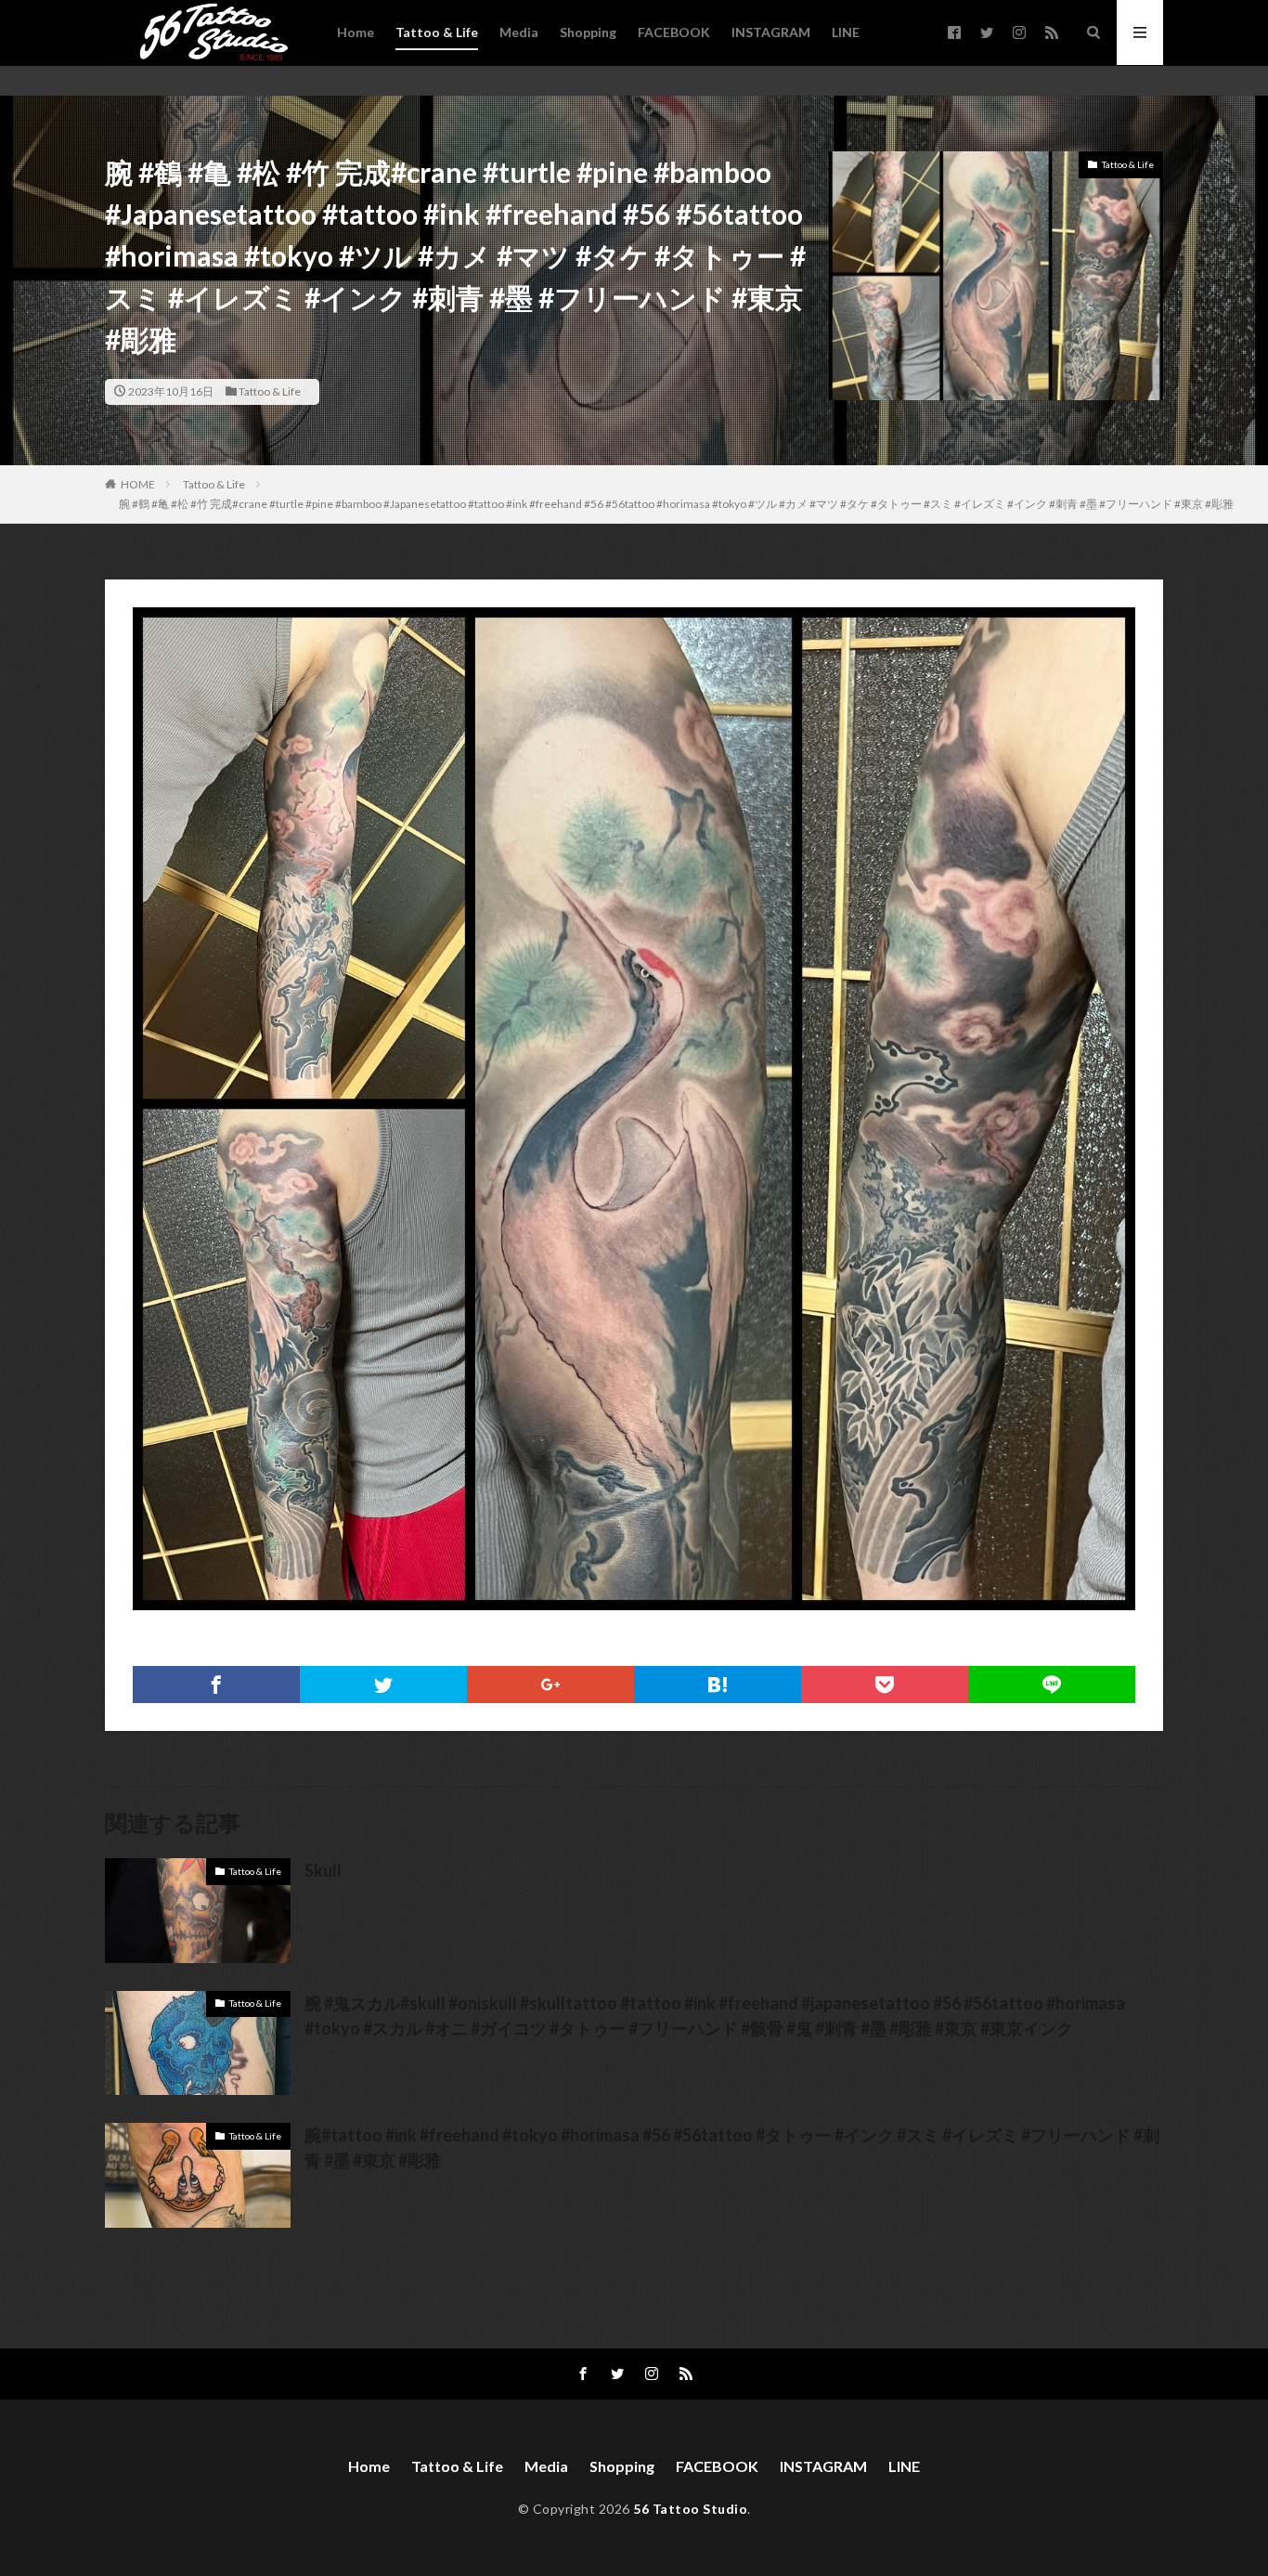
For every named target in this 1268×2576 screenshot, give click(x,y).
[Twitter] (383, 1685)
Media (519, 32)
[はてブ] (718, 1685)
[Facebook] (216, 1685)
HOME (138, 484)
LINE (846, 32)
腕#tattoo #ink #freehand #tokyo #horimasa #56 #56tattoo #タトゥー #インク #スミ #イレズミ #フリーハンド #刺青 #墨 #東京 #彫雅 (732, 2147)
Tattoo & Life (437, 32)
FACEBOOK (674, 32)
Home (356, 32)
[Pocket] (885, 1685)
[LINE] (1052, 1685)
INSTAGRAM (771, 32)
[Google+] (550, 1685)
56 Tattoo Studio (690, 2509)
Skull (323, 1870)
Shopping (588, 32)
